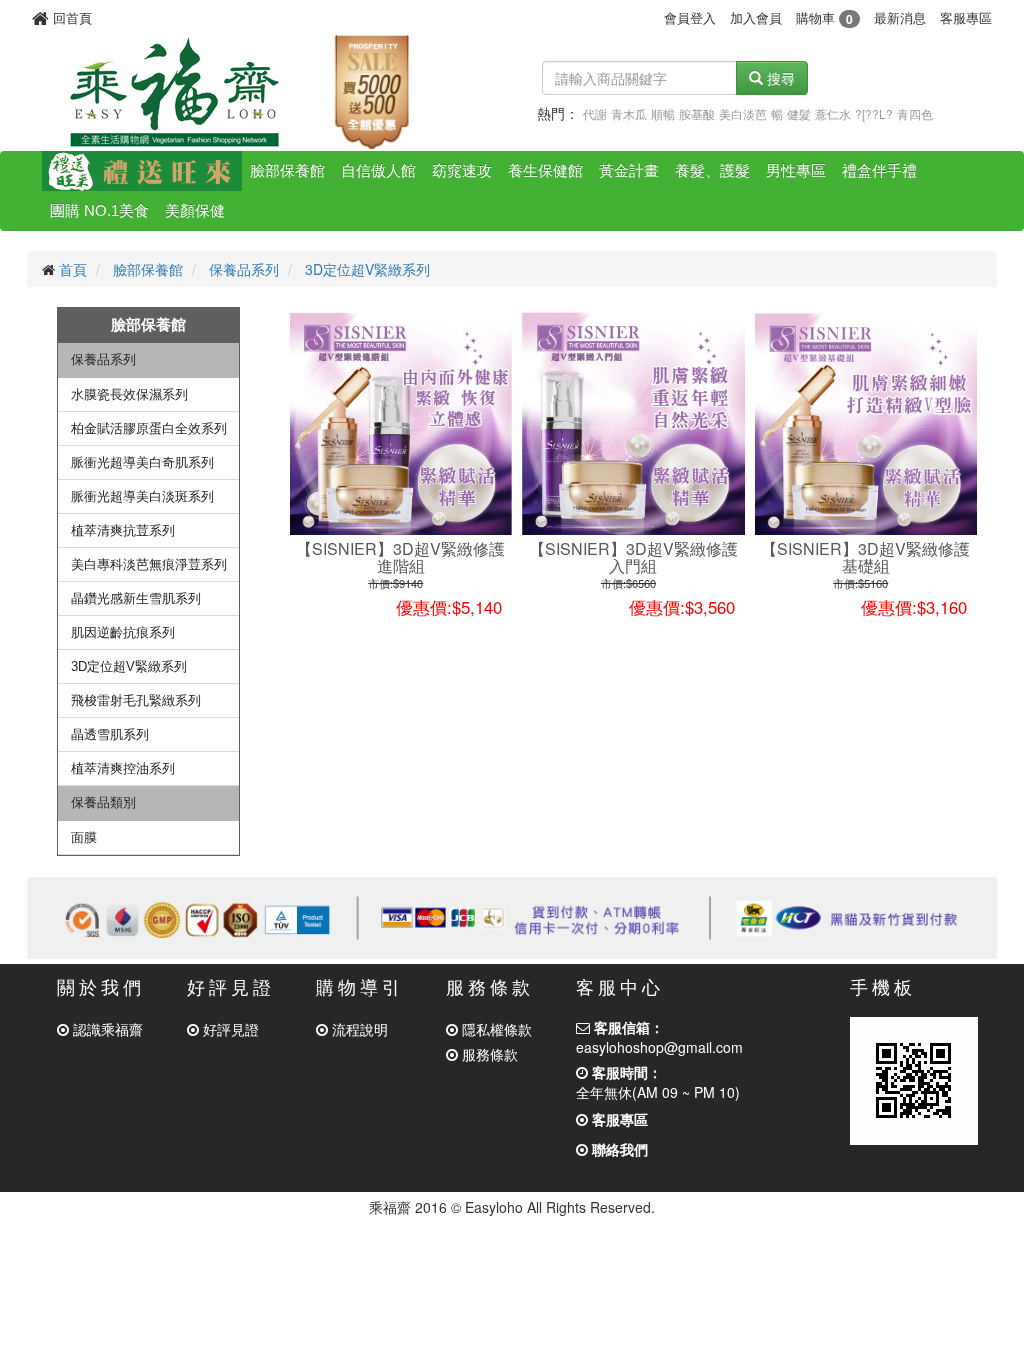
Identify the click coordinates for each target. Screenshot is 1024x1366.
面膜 (84, 837)
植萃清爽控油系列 (123, 768)
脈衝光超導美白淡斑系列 (142, 496)
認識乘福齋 (106, 1029)
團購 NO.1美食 (99, 210)
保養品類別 (103, 802)
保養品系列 (244, 269)
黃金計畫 (629, 170)
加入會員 (756, 17)
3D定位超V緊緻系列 (367, 269)
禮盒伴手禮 (879, 170)
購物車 (824, 17)
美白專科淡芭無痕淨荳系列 (149, 564)
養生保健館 (545, 170)
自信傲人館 (378, 170)
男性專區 (796, 170)
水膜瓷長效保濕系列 (129, 394)
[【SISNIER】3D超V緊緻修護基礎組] (866, 423)
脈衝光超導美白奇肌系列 (142, 462)
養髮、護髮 (712, 170)
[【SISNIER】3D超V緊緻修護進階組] (401, 423)
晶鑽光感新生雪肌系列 (136, 598)
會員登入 (690, 17)
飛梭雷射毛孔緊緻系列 (136, 700)
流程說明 (358, 1029)
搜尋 (779, 78)
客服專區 (966, 17)
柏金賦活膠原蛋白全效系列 (149, 428)
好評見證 (229, 1029)
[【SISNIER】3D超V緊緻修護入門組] (633, 423)
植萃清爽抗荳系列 (123, 530)
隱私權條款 (495, 1029)
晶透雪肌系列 (110, 734)
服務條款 (488, 1054)
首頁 (73, 269)
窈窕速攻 (462, 170)
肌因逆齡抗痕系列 (123, 632)
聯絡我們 (618, 1149)
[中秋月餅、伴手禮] (142, 171)
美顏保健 (195, 210)
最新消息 (900, 17)
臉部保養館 (287, 170)
